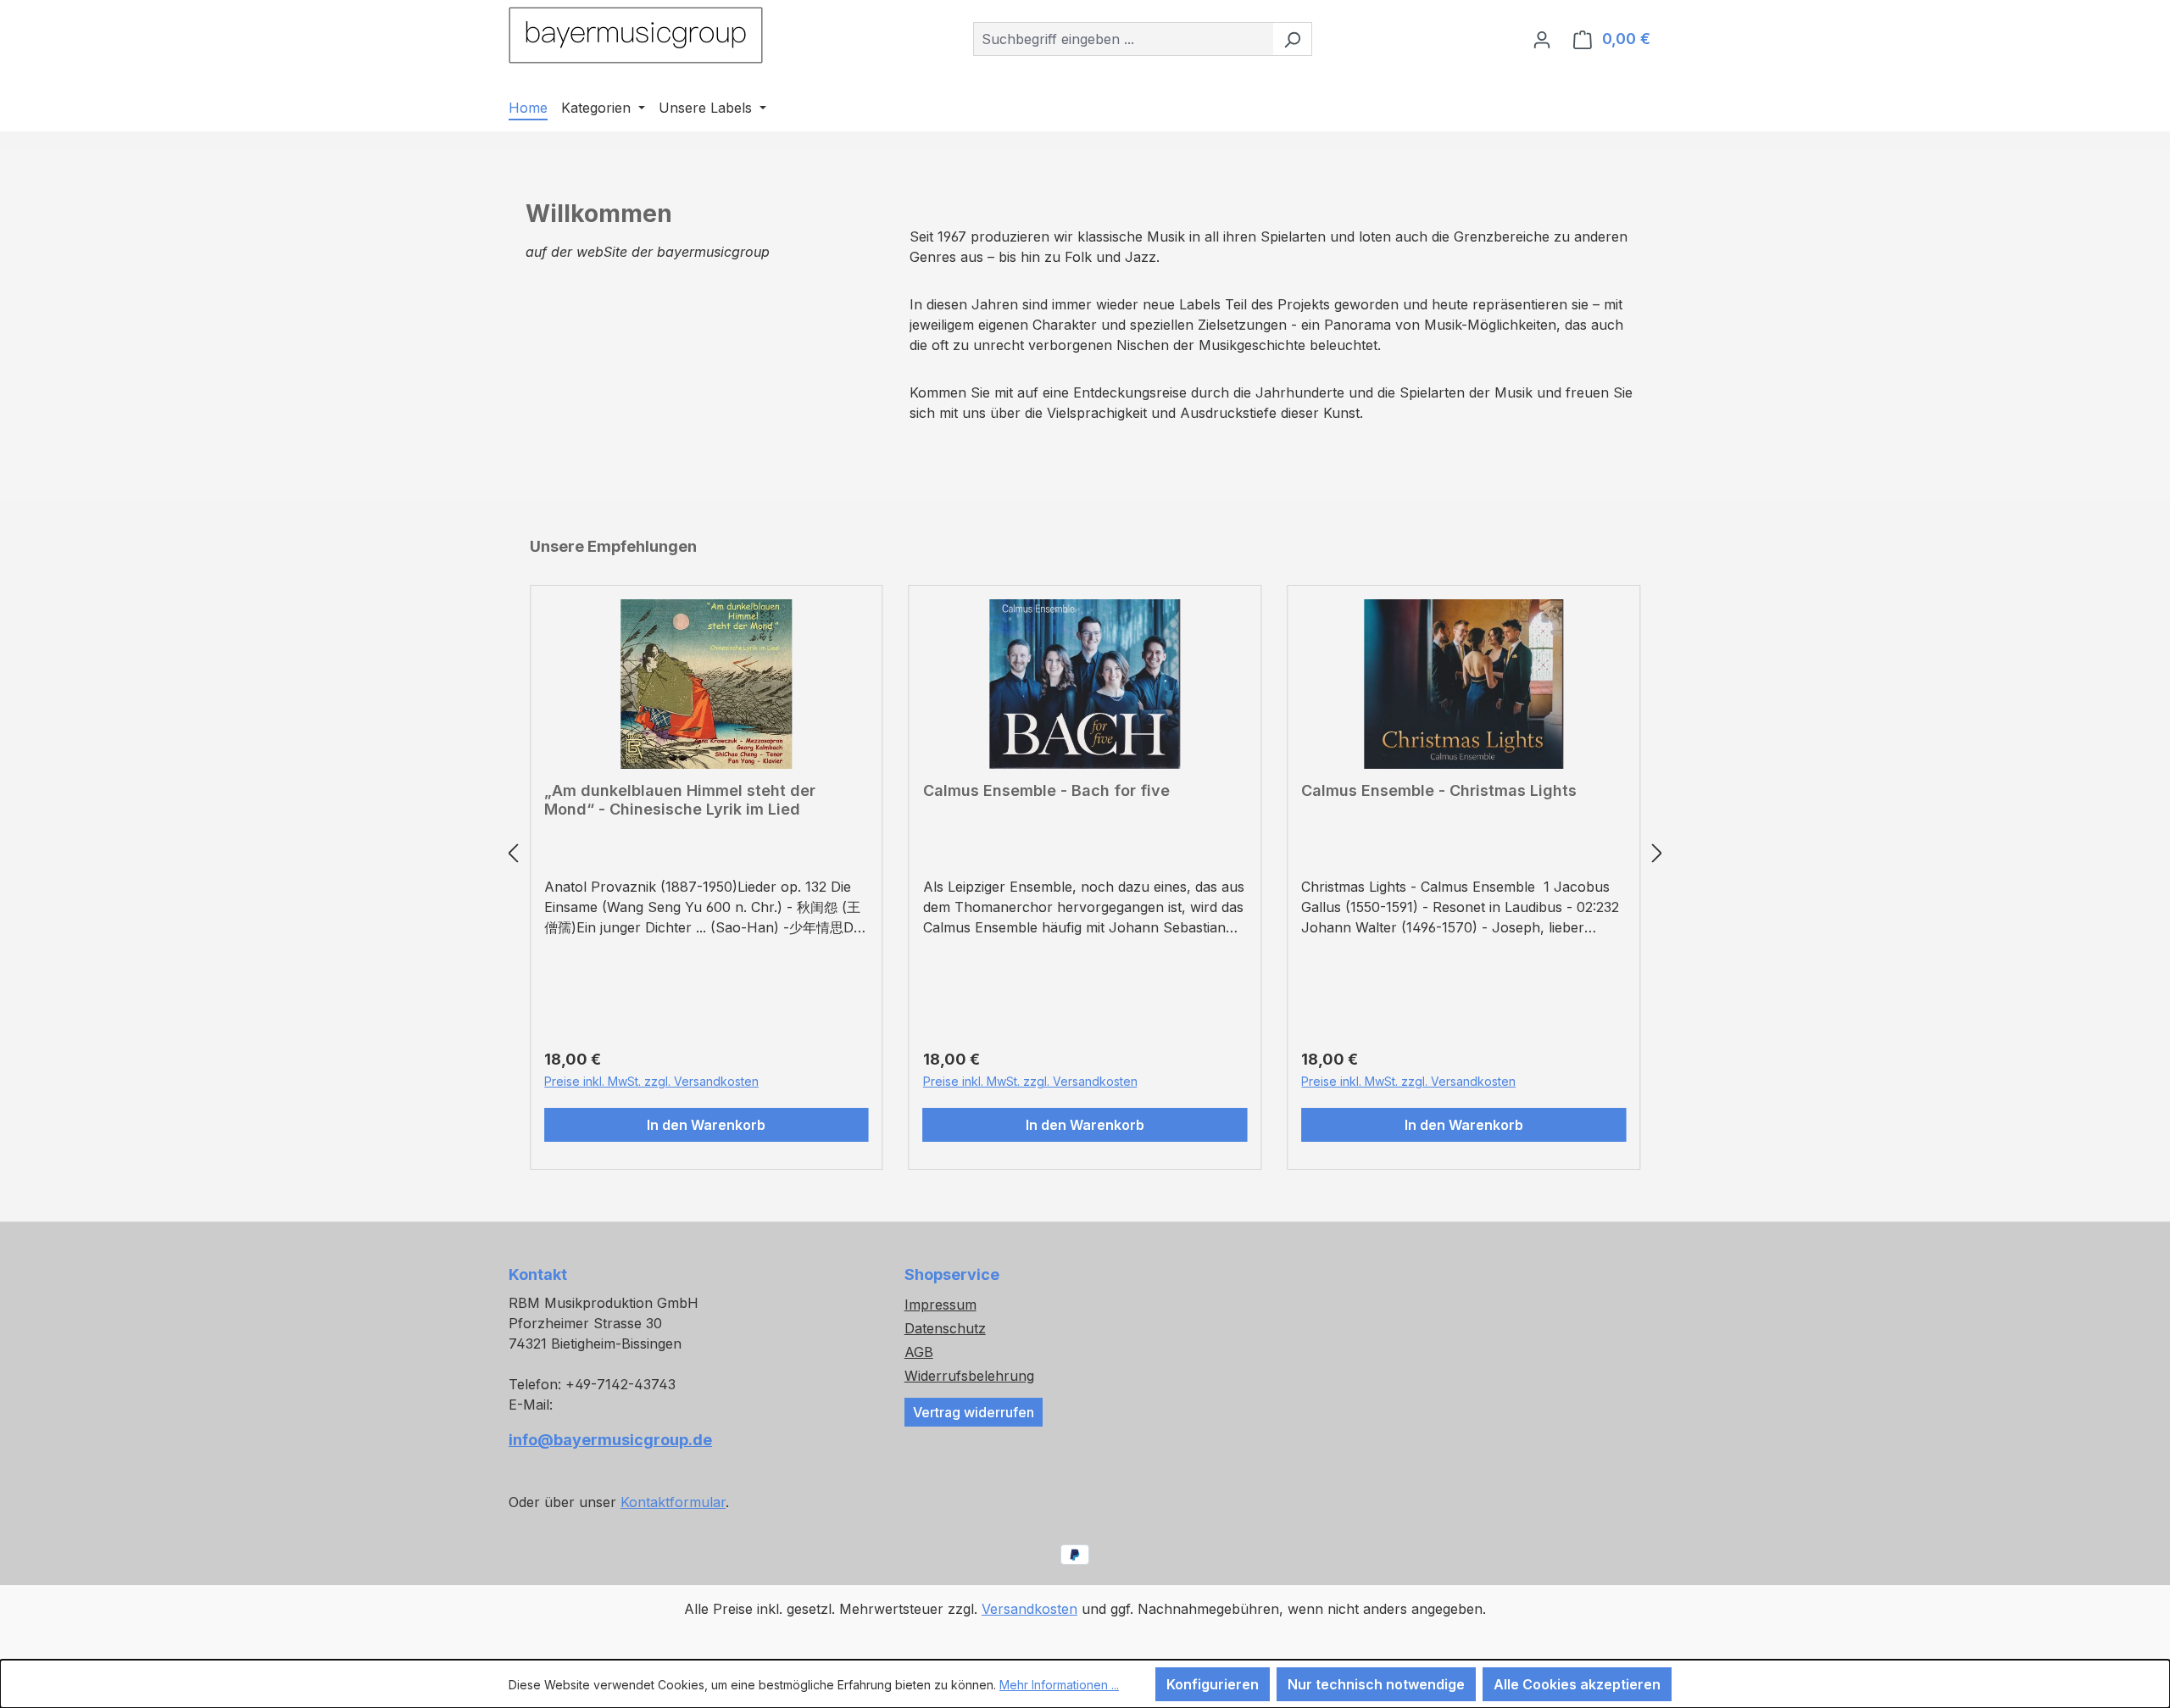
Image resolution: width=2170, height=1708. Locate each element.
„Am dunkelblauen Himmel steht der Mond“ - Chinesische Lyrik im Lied (680, 800)
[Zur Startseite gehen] (636, 35)
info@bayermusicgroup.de (610, 1440)
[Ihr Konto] (1542, 39)
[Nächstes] (1657, 853)
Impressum (940, 1305)
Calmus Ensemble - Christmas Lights (1439, 790)
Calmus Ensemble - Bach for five (1046, 790)
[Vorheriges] (513, 853)
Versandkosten (1029, 1609)
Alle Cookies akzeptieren (1577, 1684)
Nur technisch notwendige (1376, 1684)
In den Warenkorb (706, 1125)
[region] (1085, 853)
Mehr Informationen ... (1059, 1685)
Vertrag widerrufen (974, 1412)
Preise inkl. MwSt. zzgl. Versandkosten (651, 1081)
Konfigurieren (1213, 1684)
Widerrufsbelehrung (969, 1376)
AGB (919, 1352)
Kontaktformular (673, 1502)
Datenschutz (945, 1328)
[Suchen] (1292, 39)
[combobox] (1123, 39)
